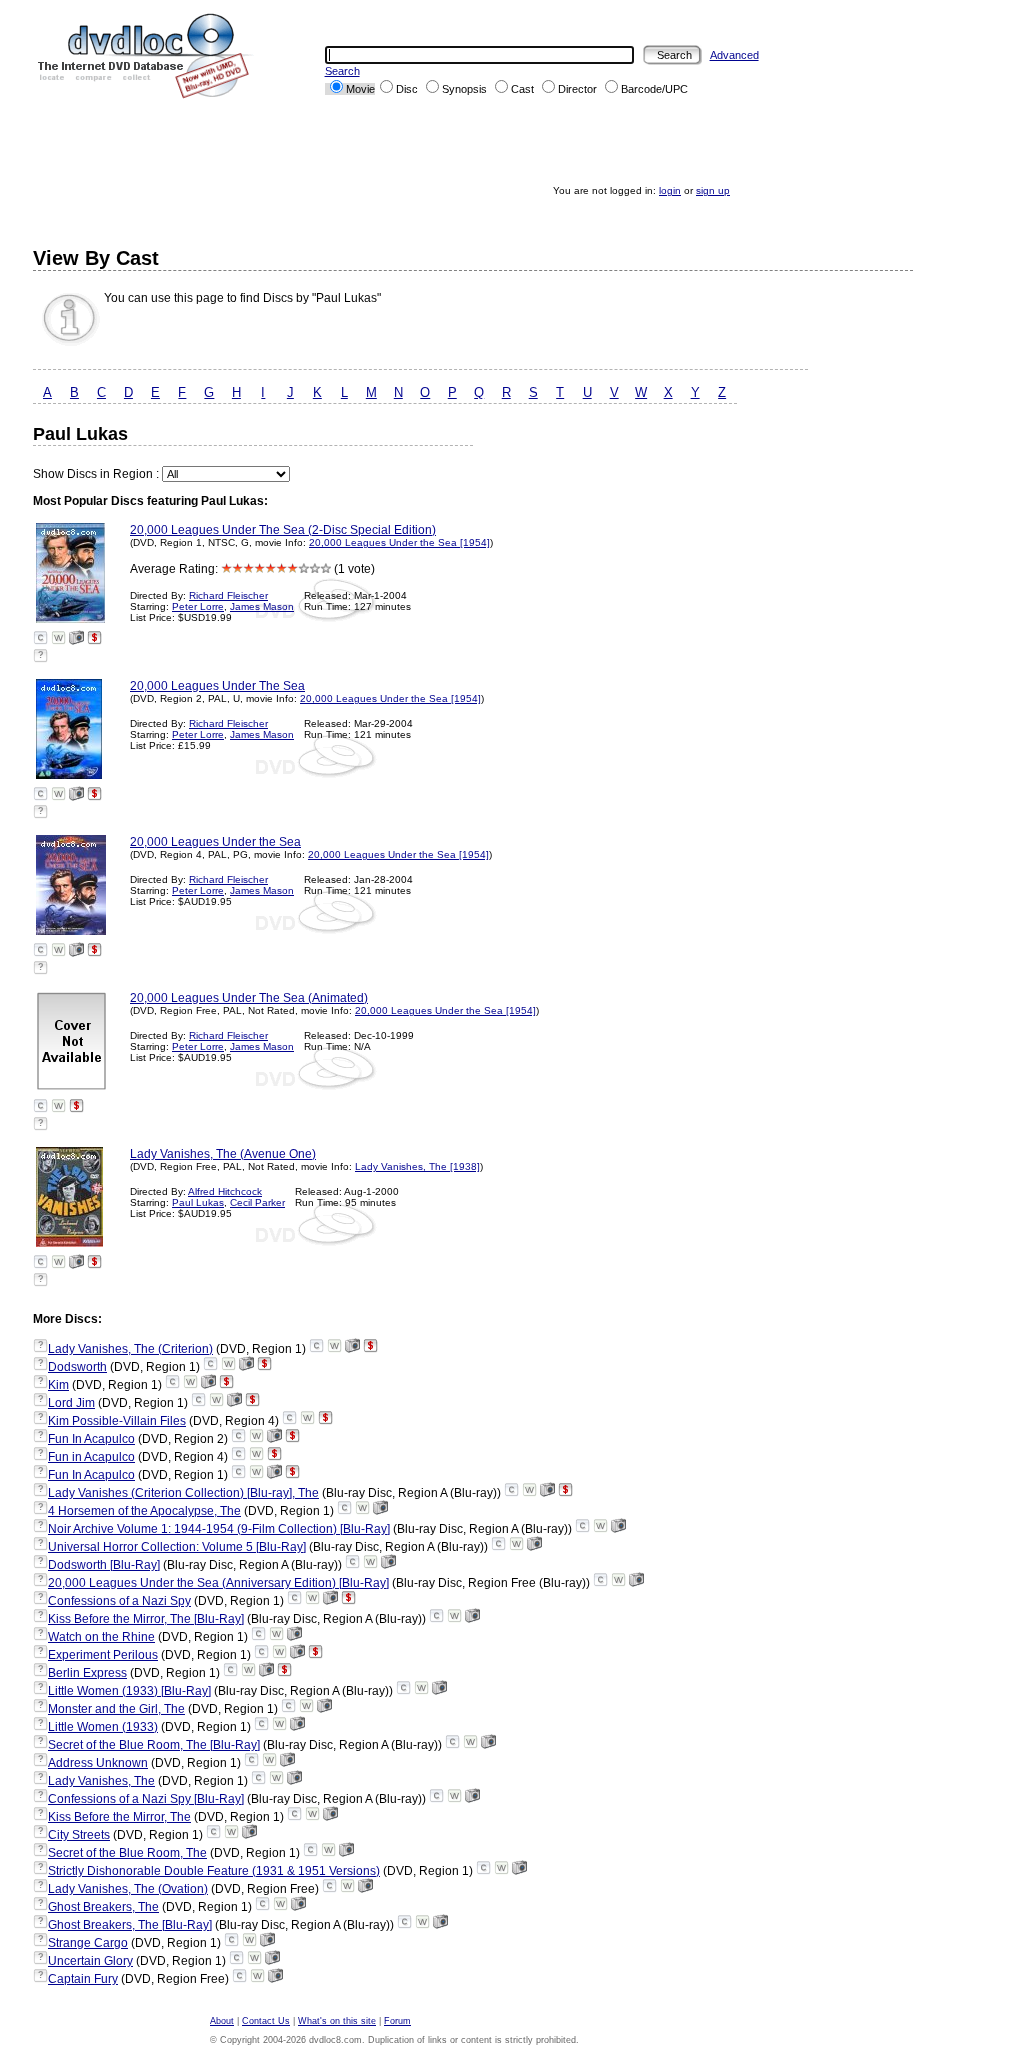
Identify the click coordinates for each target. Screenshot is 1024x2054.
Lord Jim (71, 1403)
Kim (58, 1385)
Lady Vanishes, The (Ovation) (128, 1889)
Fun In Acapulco (91, 1439)
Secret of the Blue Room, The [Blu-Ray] (154, 1745)
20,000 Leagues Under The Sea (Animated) (249, 998)
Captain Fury (83, 1979)
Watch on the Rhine (101, 1637)
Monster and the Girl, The (116, 1709)
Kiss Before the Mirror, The (119, 1817)
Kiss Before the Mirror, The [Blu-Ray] (146, 1619)
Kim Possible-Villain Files (117, 1421)
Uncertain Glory (90, 1961)
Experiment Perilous (103, 1655)
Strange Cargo (88, 1943)
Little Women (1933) (103, 1727)
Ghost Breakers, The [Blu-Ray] (130, 1925)
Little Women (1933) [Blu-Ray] (129, 1691)
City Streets (79, 1835)
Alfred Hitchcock (225, 1191)
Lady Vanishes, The (101, 1781)
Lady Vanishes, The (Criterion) (130, 1349)
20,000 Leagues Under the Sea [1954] (399, 542)
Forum (397, 2021)
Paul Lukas (198, 1202)
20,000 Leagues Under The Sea (217, 686)
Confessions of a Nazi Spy (119, 1601)
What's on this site (337, 2021)
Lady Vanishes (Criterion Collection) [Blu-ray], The (183, 1493)
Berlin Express (87, 1673)
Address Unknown (98, 1763)
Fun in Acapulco (91, 1457)
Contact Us (266, 2021)
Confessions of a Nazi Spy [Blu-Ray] (146, 1799)
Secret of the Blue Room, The (127, 1853)
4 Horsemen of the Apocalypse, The (144, 1511)
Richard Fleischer (228, 595)
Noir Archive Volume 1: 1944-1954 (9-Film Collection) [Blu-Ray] (219, 1529)
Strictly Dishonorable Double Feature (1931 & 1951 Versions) (214, 1871)
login (670, 190)
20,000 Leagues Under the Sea (215, 842)
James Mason (262, 606)
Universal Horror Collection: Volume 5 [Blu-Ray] (177, 1547)
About (222, 2021)
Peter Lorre (198, 606)
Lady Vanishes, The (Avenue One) (223, 1154)
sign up (713, 190)
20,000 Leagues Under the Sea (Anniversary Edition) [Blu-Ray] (218, 1583)
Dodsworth (77, 1367)
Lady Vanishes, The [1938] (417, 1166)
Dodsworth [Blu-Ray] (104, 1565)
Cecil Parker (257, 1202)
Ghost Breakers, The (103, 1907)
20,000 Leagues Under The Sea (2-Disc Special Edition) (283, 530)
